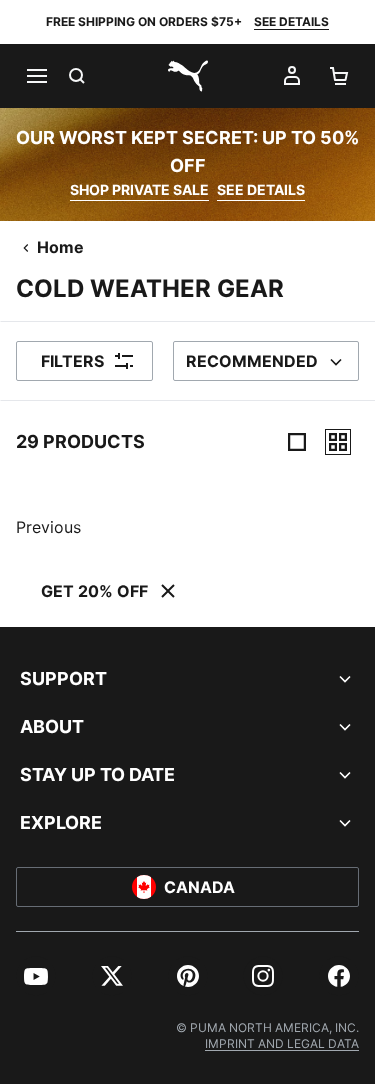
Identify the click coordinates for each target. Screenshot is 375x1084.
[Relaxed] (338, 442)
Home (60, 247)
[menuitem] (36, 976)
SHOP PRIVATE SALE (139, 189)
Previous (48, 527)
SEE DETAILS (291, 21)
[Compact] (297, 442)
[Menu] (36, 76)
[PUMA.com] (188, 76)
